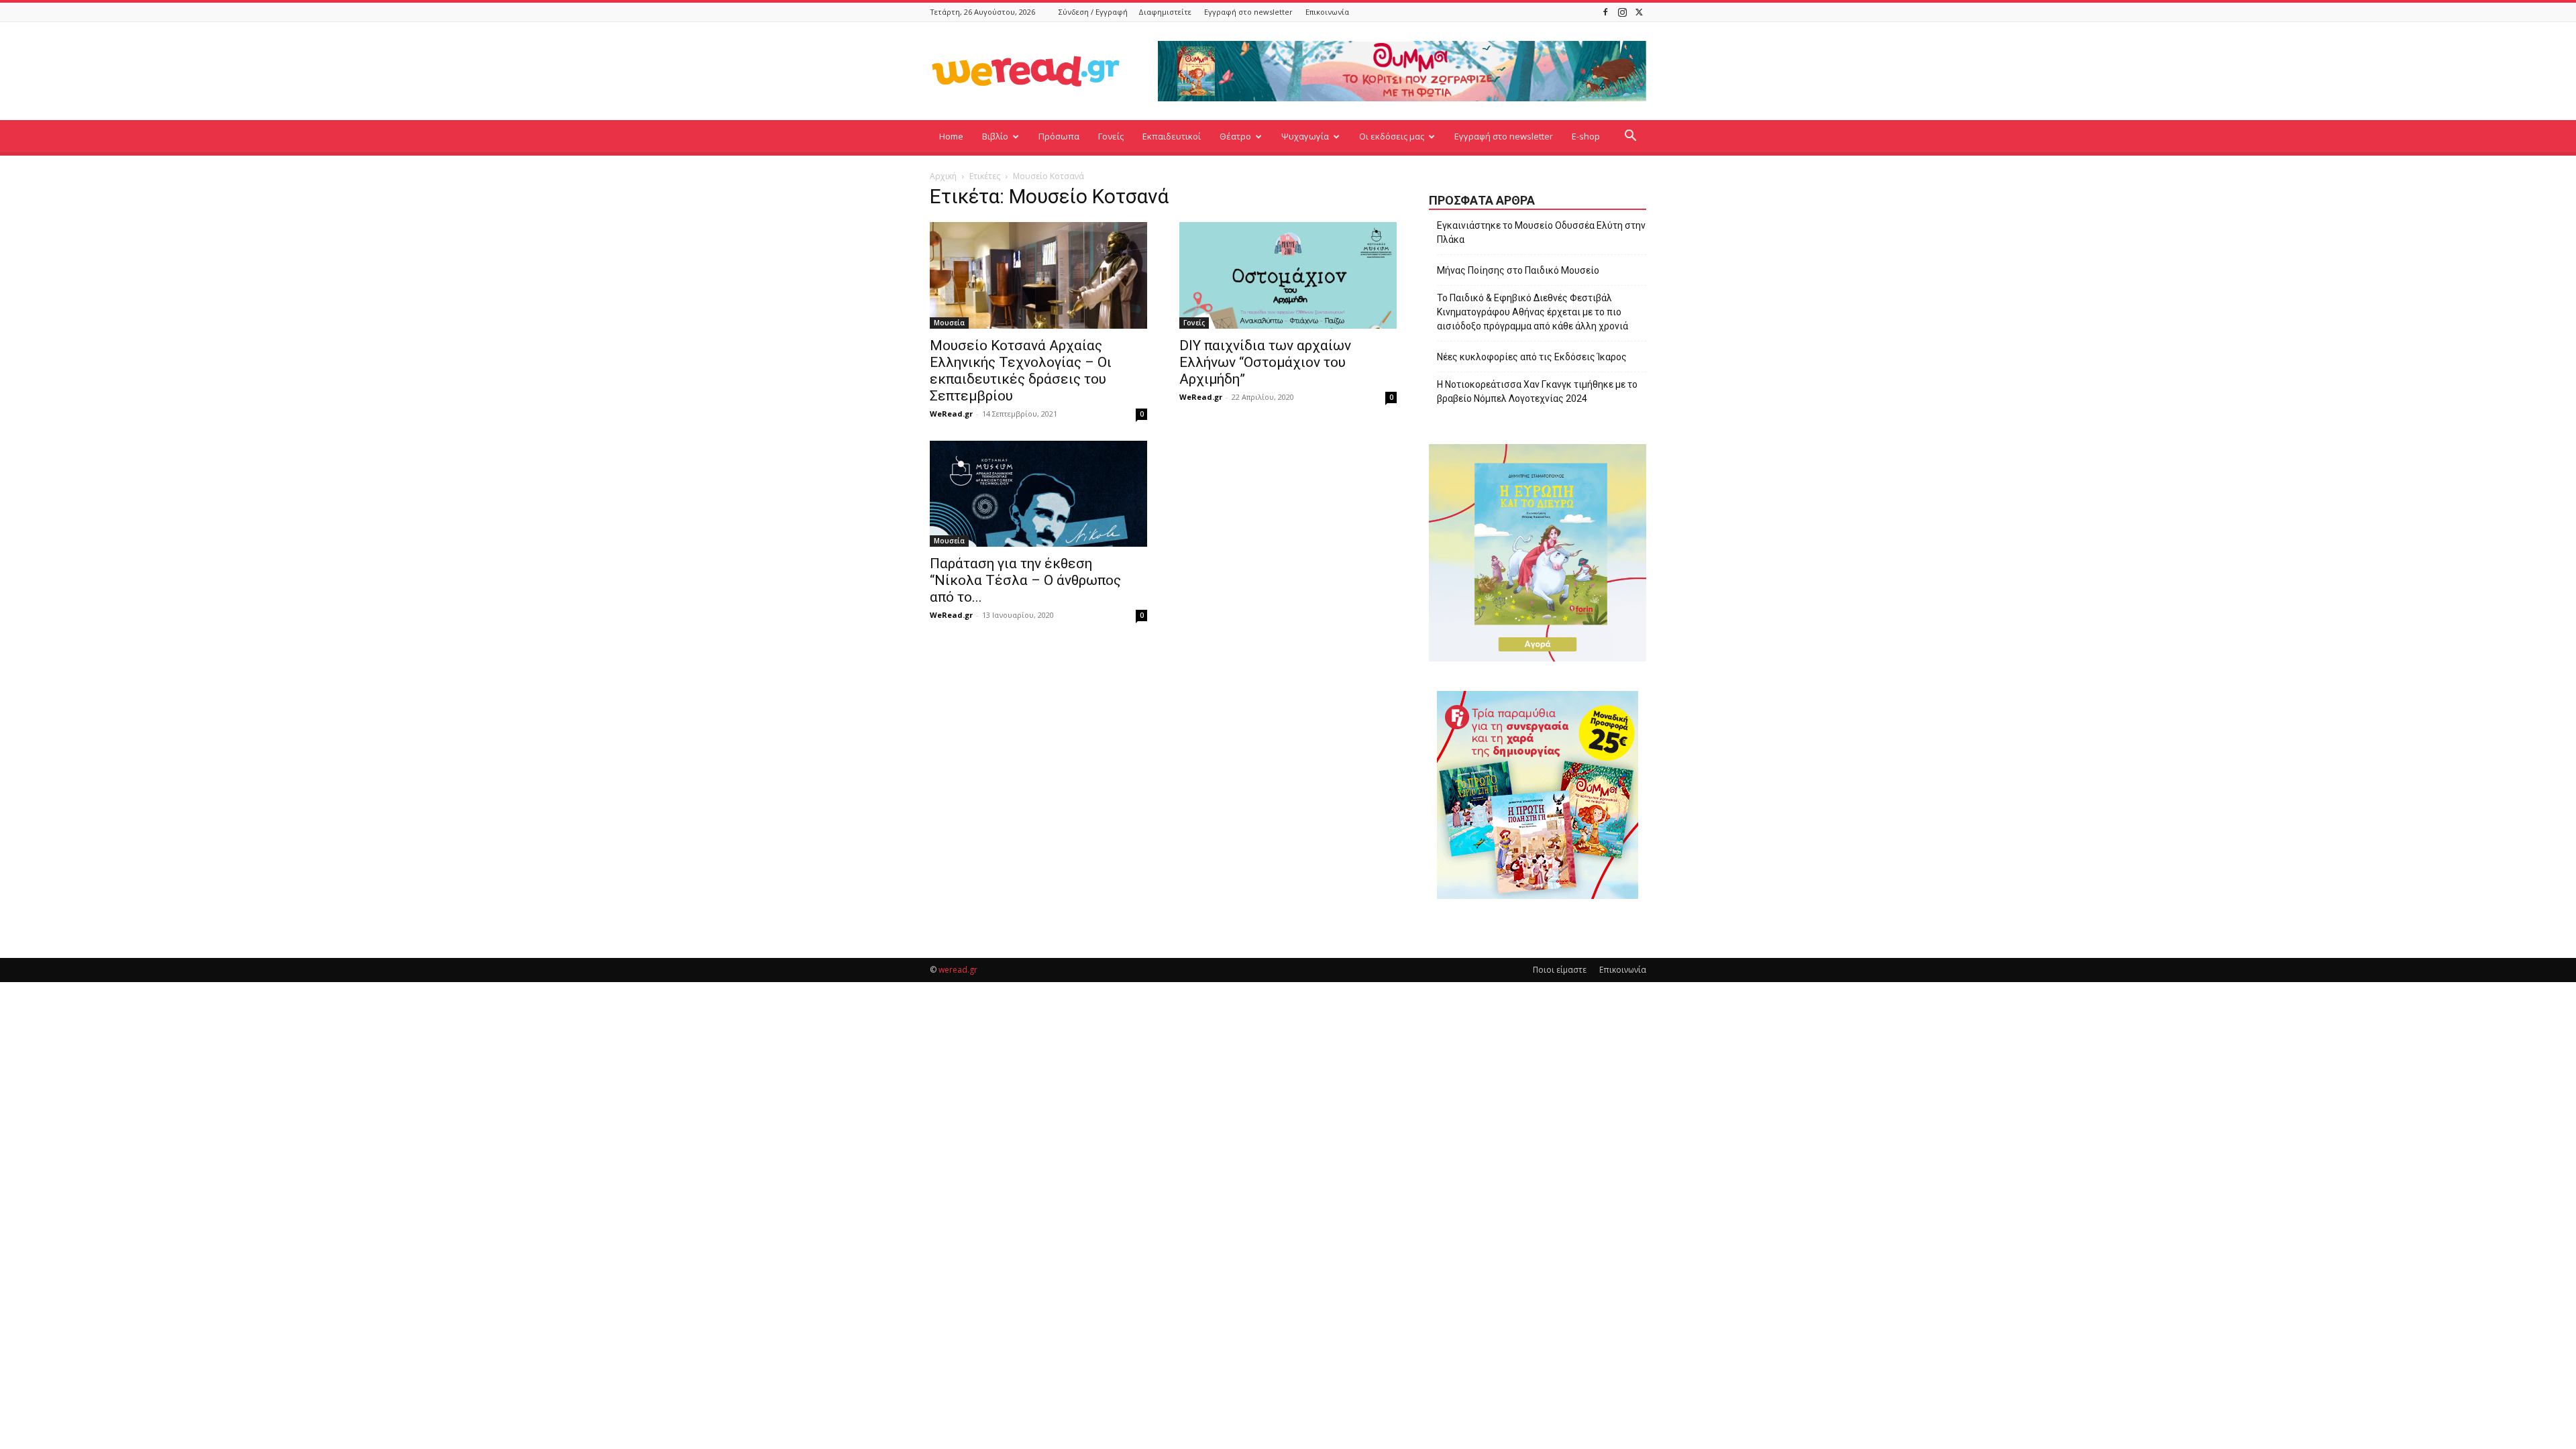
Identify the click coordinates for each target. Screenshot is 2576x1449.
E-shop (1586, 136)
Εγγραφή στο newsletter (1248, 12)
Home (951, 136)
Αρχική (943, 176)
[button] (1630, 137)
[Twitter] (1639, 12)
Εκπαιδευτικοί (1172, 136)
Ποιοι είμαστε (1560, 970)
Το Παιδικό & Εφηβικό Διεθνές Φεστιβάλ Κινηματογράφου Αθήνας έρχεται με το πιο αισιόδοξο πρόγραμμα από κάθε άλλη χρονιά (1533, 312)
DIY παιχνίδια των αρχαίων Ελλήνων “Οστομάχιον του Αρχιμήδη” (1265, 362)
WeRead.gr (951, 414)
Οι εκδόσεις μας (1392, 136)
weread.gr (958, 970)
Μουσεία (949, 323)
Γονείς (1111, 136)
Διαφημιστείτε (1165, 12)
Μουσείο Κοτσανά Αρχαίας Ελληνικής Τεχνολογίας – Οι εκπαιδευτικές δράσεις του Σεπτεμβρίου (1021, 371)
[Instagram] (1622, 12)
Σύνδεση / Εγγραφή (1093, 12)
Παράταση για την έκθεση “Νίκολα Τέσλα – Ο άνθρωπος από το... (1025, 580)
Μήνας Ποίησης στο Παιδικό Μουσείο (1518, 270)
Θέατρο (1235, 136)
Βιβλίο (995, 136)
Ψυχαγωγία (1305, 136)
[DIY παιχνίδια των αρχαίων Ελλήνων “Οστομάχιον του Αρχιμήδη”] (1288, 275)
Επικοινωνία (1327, 12)
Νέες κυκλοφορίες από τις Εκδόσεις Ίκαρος (1532, 357)
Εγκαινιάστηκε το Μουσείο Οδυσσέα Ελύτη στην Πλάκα (1541, 232)
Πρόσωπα (1059, 136)
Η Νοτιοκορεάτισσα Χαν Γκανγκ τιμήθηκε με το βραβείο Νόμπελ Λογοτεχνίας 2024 (1537, 391)
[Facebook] (1605, 12)
